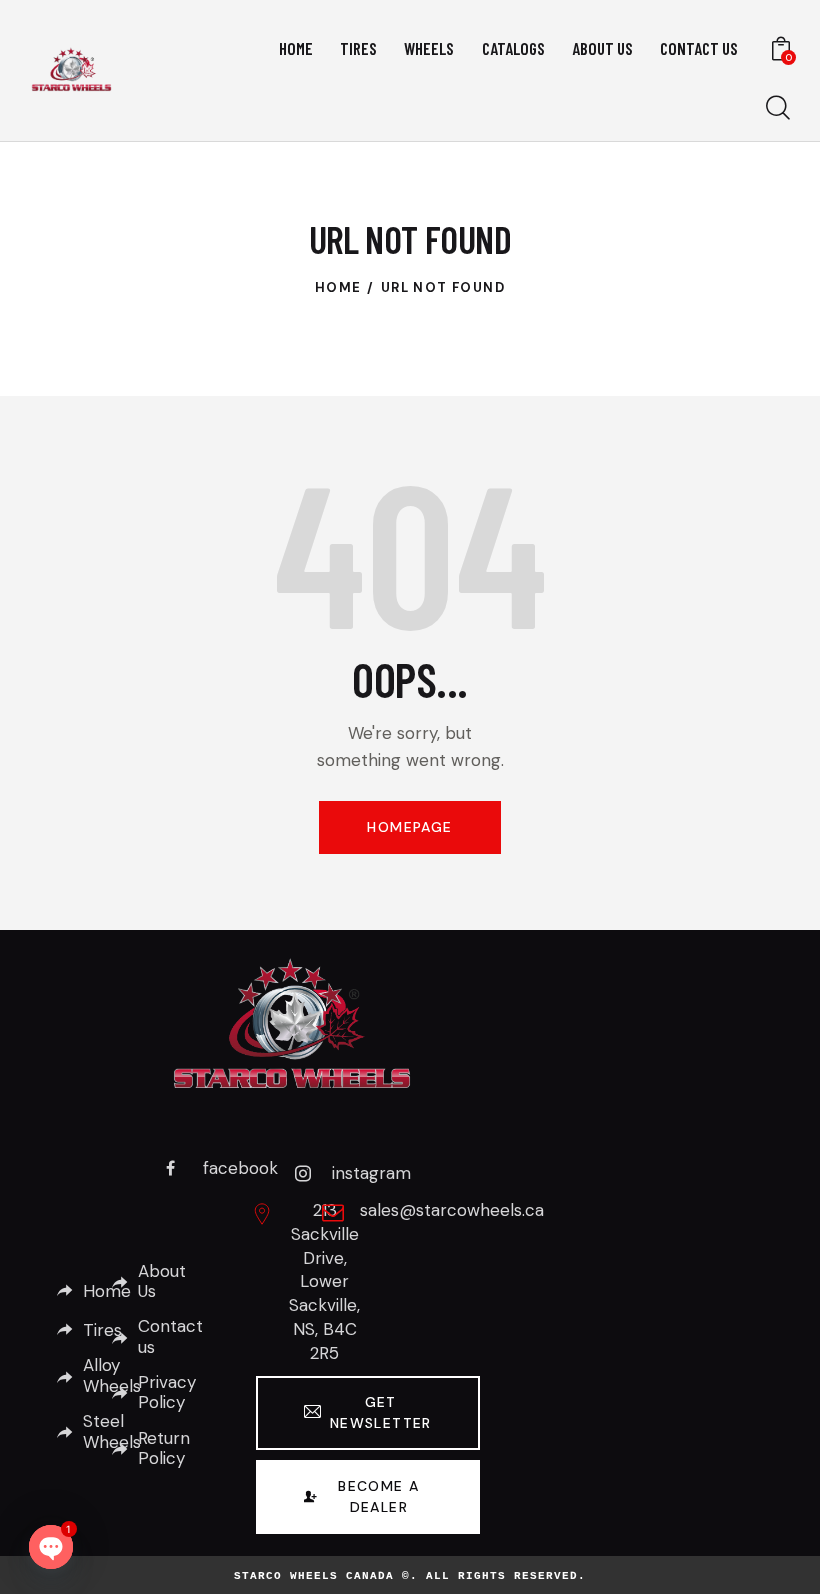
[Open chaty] (51, 1547)
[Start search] (778, 108)
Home (338, 287)
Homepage (409, 827)
